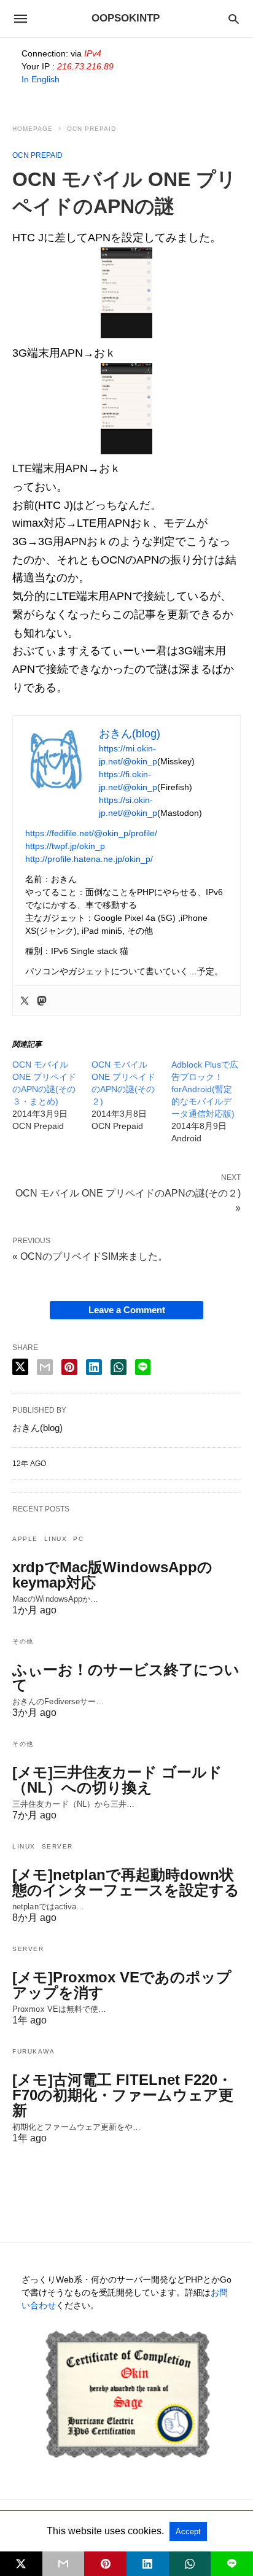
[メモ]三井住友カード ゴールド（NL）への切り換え (117, 1780)
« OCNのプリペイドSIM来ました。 (90, 1256)
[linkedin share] (94, 1367)
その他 (23, 1641)
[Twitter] (25, 1001)
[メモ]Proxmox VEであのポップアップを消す (122, 1985)
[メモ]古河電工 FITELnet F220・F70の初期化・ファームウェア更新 (123, 2095)
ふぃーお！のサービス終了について (126, 1677)
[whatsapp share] (119, 1367)
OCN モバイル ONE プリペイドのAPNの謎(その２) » (128, 1200)
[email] (64, 2564)
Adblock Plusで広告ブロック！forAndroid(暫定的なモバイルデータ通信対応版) (205, 1089)
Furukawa (33, 2051)
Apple (25, 1539)
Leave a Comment (127, 1310)
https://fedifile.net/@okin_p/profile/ (91, 833)
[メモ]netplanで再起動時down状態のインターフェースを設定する (126, 1882)
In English (41, 79)
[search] (234, 19)
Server (57, 1846)
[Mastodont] (42, 1001)
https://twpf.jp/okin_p (65, 846)
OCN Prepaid (91, 129)
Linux (56, 1539)
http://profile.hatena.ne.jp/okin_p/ (89, 859)
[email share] (45, 1367)
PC (78, 1539)
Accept (188, 2531)
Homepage (33, 129)
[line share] (143, 1367)
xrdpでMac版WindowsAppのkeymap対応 (112, 1575)
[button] (126, 293)
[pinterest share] (69, 1367)
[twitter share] (20, 1367)
